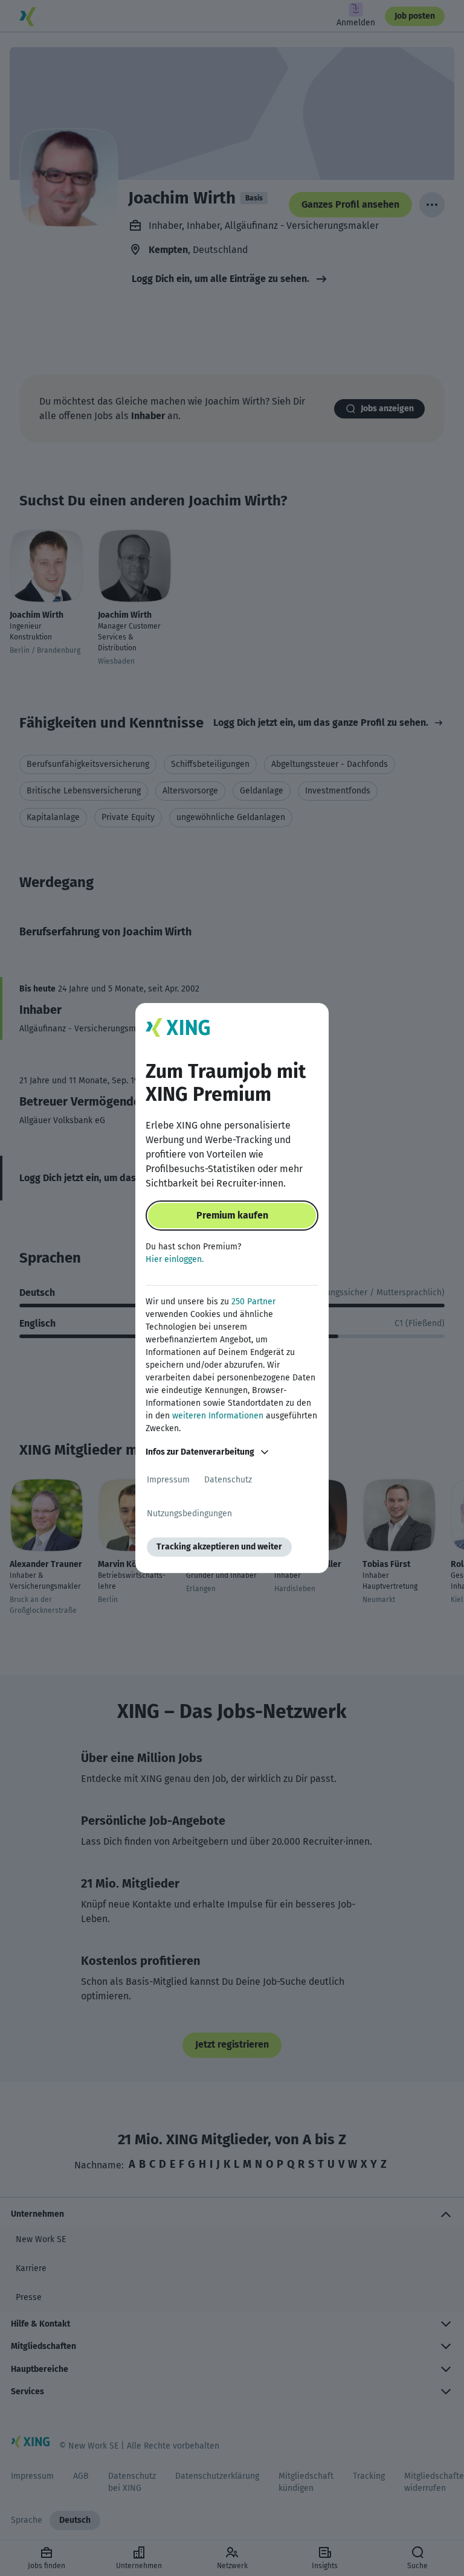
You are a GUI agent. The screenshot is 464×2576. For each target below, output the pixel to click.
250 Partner (253, 1302)
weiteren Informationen (218, 1416)
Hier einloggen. (175, 1259)
